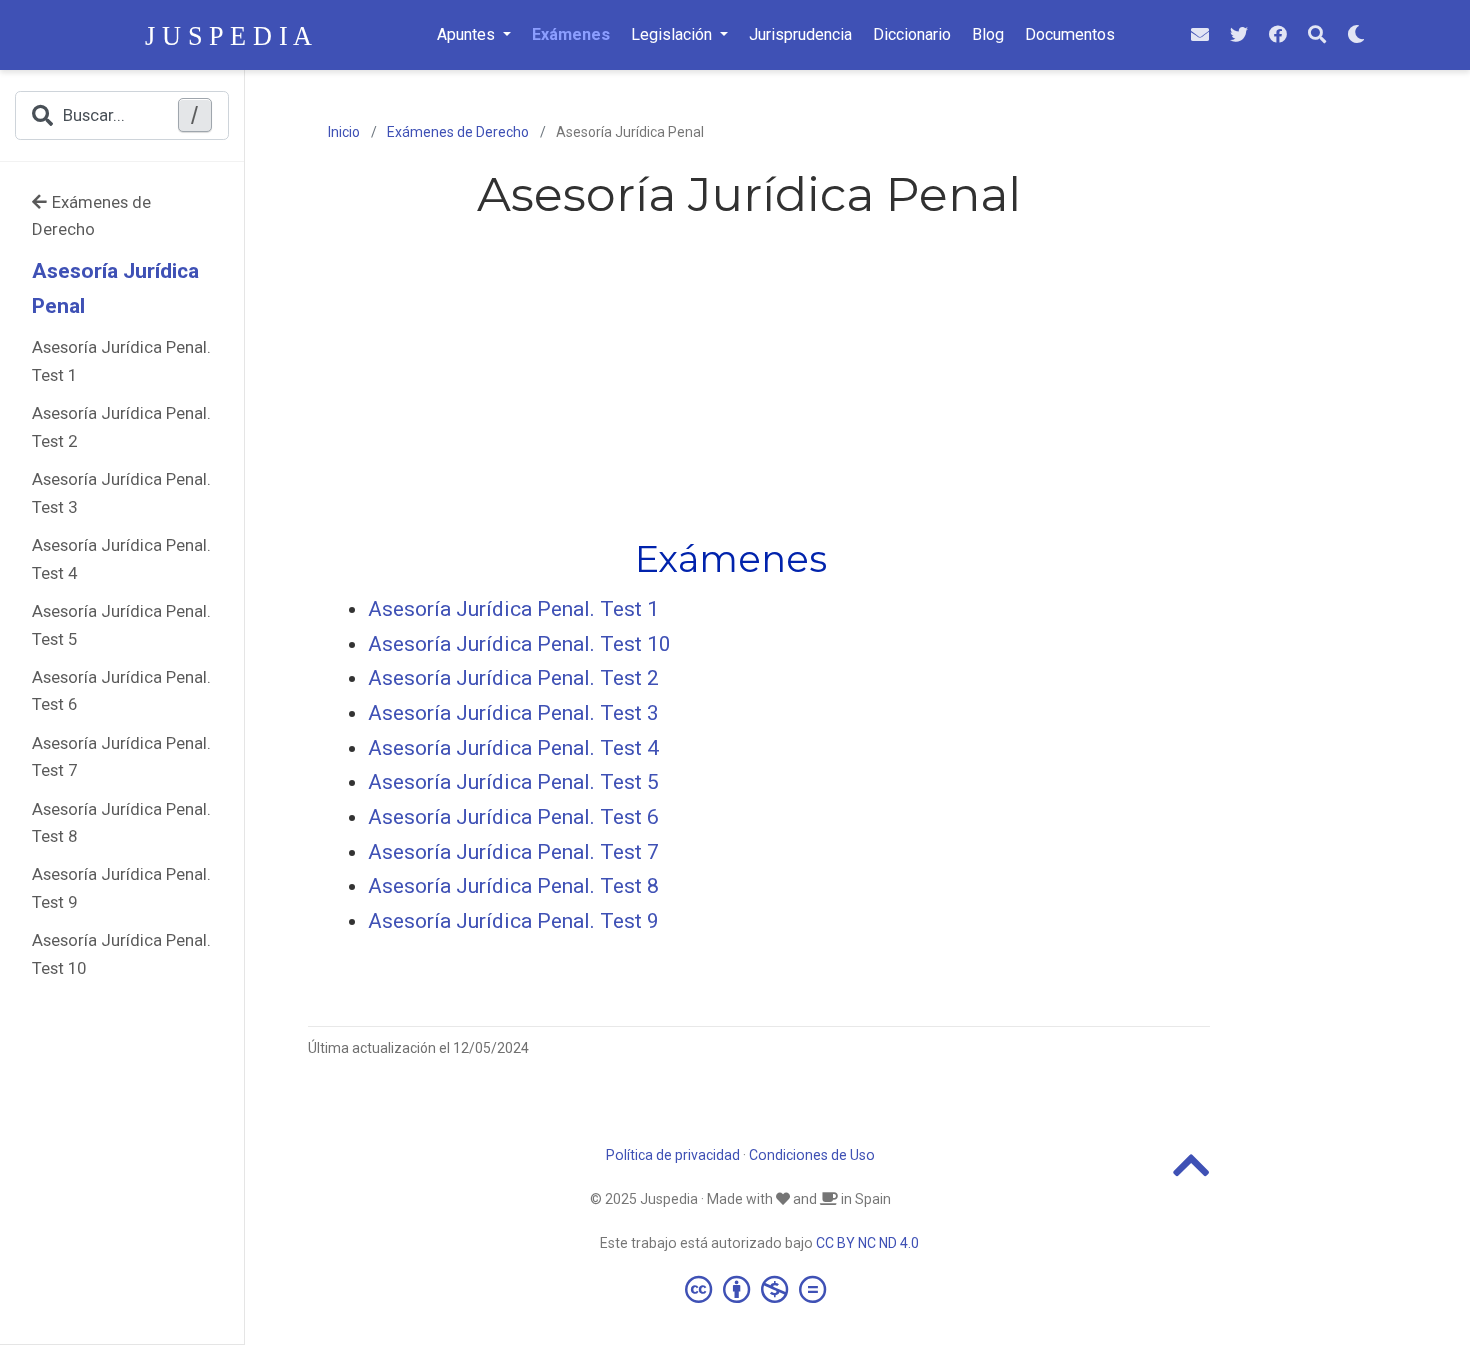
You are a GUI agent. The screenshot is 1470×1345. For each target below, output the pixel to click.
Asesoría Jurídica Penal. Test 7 (121, 757)
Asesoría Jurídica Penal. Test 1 (121, 361)
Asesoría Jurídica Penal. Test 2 (121, 427)
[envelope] (1200, 35)
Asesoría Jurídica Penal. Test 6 (121, 691)
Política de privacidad (673, 1155)
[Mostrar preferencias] (1356, 35)
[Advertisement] (749, 375)
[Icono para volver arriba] (1191, 1174)
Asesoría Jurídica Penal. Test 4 (121, 559)
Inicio (344, 132)
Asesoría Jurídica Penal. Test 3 (121, 493)
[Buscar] (1317, 35)
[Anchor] (845, 556)
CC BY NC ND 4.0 (867, 1243)
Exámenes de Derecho (91, 216)
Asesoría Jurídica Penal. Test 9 (121, 888)
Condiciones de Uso (812, 1155)
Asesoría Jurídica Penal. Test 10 (121, 954)
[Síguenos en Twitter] (1239, 35)
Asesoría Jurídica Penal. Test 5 (121, 625)
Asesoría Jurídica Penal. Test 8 (121, 823)
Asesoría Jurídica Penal (115, 288)
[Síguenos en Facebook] (1278, 35)
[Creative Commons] (759, 1289)
